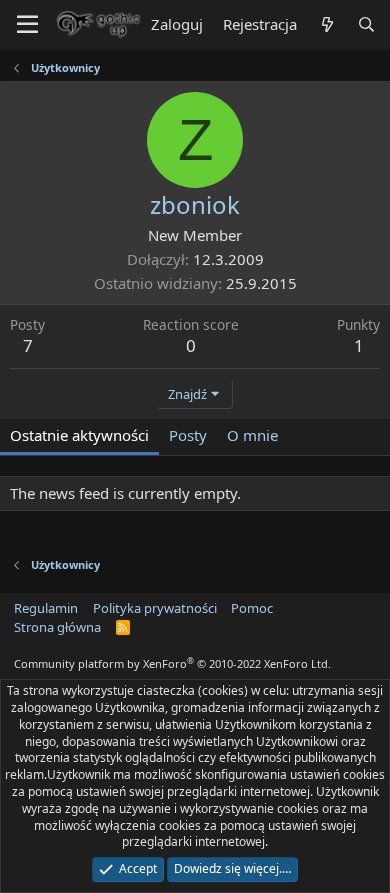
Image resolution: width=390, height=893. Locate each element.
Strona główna (57, 627)
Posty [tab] (188, 435)
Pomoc (252, 608)
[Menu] (27, 25)
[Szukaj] (366, 24)
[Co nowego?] (326, 24)
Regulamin (46, 608)
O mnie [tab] (252, 435)
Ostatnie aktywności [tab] (79, 435)
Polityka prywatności (155, 608)
